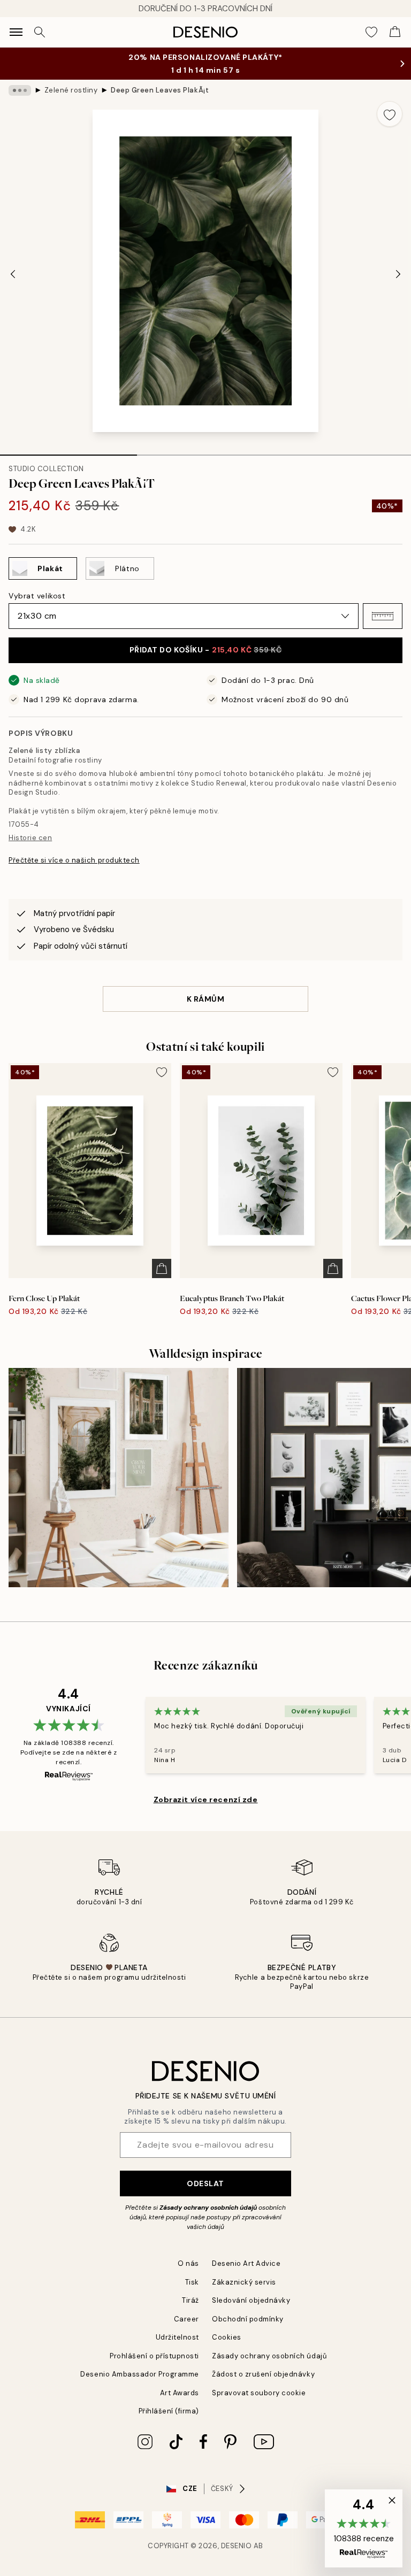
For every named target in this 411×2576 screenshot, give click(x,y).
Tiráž (191, 2300)
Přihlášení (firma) (169, 2411)
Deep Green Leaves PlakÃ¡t (160, 90)
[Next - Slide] (398, 274)
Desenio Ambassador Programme (140, 2374)
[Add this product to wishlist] (390, 114)
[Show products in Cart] (395, 32)
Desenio (237, 2546)
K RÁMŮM (206, 999)
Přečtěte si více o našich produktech (74, 860)
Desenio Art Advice (246, 2263)
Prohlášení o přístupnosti (154, 2356)
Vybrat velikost (37, 596)
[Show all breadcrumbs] (20, 90)
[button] (383, 616)
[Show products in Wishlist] (371, 32)
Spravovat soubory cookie (259, 2393)
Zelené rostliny (71, 90)
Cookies (227, 2337)
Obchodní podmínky (248, 2319)
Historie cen (30, 838)
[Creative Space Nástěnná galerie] (119, 1478)
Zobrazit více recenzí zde (206, 1800)
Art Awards (180, 2393)
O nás (188, 2263)
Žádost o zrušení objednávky (263, 2374)
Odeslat (205, 2183)
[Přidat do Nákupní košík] (162, 1268)
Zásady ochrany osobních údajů (208, 2208)
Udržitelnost (177, 2337)
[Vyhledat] (40, 32)
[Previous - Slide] (13, 274)
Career (187, 2319)
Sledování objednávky (251, 2300)
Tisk (192, 2282)
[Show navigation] (16, 32)
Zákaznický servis (244, 2282)
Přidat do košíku (206, 650)
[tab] (68, 451)
